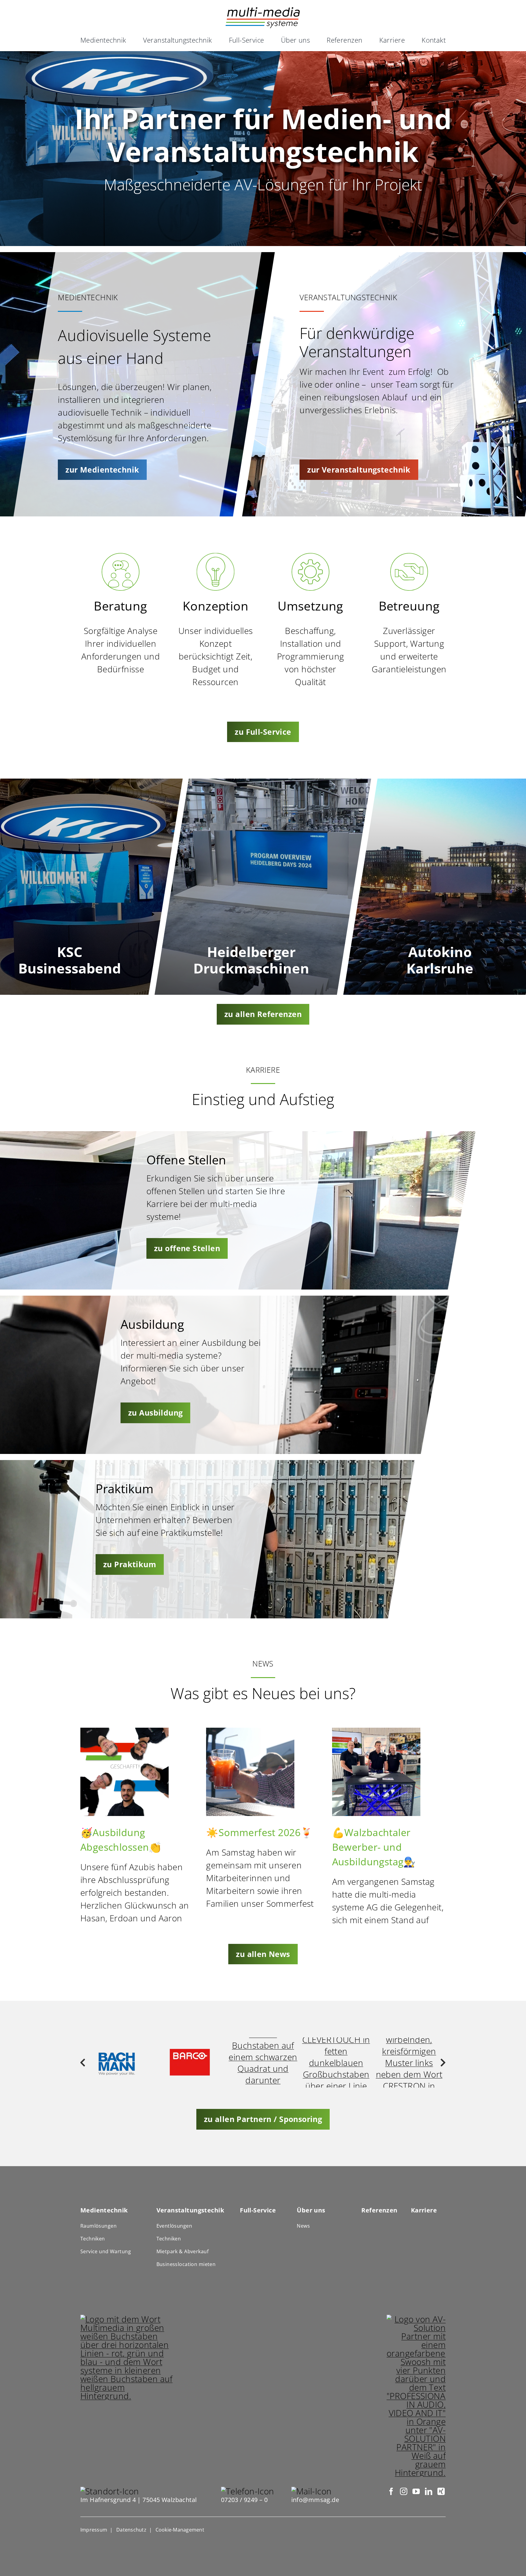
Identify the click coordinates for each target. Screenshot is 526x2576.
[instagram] (403, 2491)
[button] (83, 2063)
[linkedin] (428, 2491)
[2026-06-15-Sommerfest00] (250, 1732)
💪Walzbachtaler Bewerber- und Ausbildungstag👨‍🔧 (374, 1847)
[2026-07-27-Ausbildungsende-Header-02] (124, 1732)
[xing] (441, 2491)
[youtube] (416, 2491)
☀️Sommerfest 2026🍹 (259, 1832)
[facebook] (391, 2491)
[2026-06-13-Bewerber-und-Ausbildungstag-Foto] (376, 1732)
